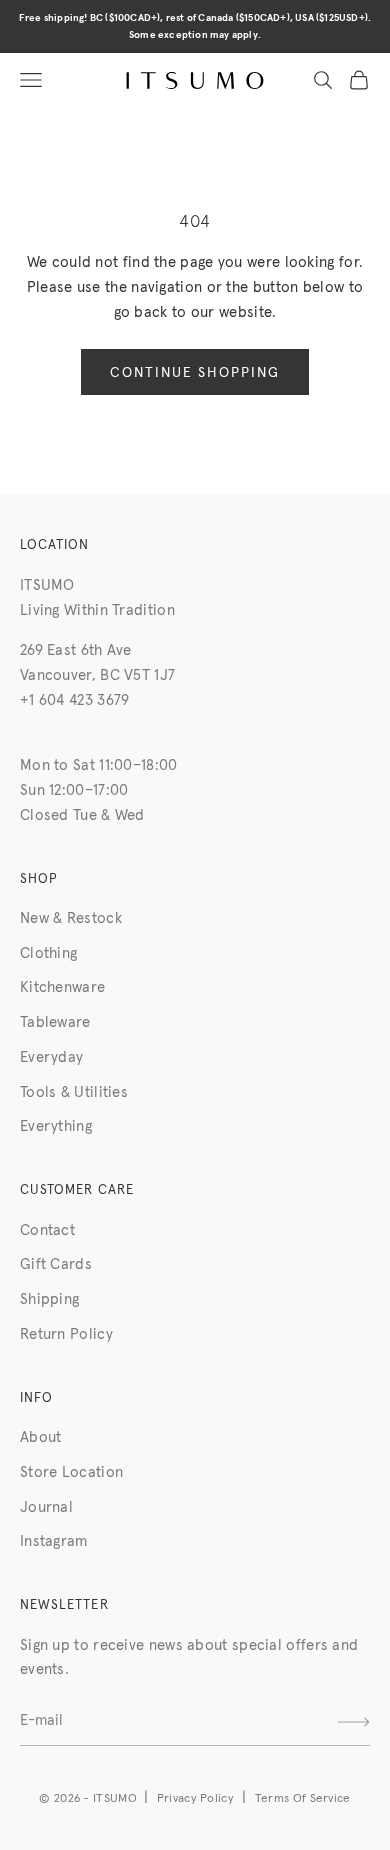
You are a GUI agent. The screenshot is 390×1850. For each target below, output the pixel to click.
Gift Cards (56, 1264)
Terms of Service (303, 1799)
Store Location (71, 1472)
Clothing (48, 953)
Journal (46, 1507)
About (41, 1437)
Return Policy (66, 1334)
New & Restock (71, 918)
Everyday (51, 1057)
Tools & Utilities (74, 1092)
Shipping (49, 1299)
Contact (47, 1230)
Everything (56, 1126)
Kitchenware (62, 987)
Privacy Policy (195, 1799)
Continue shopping (195, 373)
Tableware (55, 1022)
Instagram (54, 1541)
